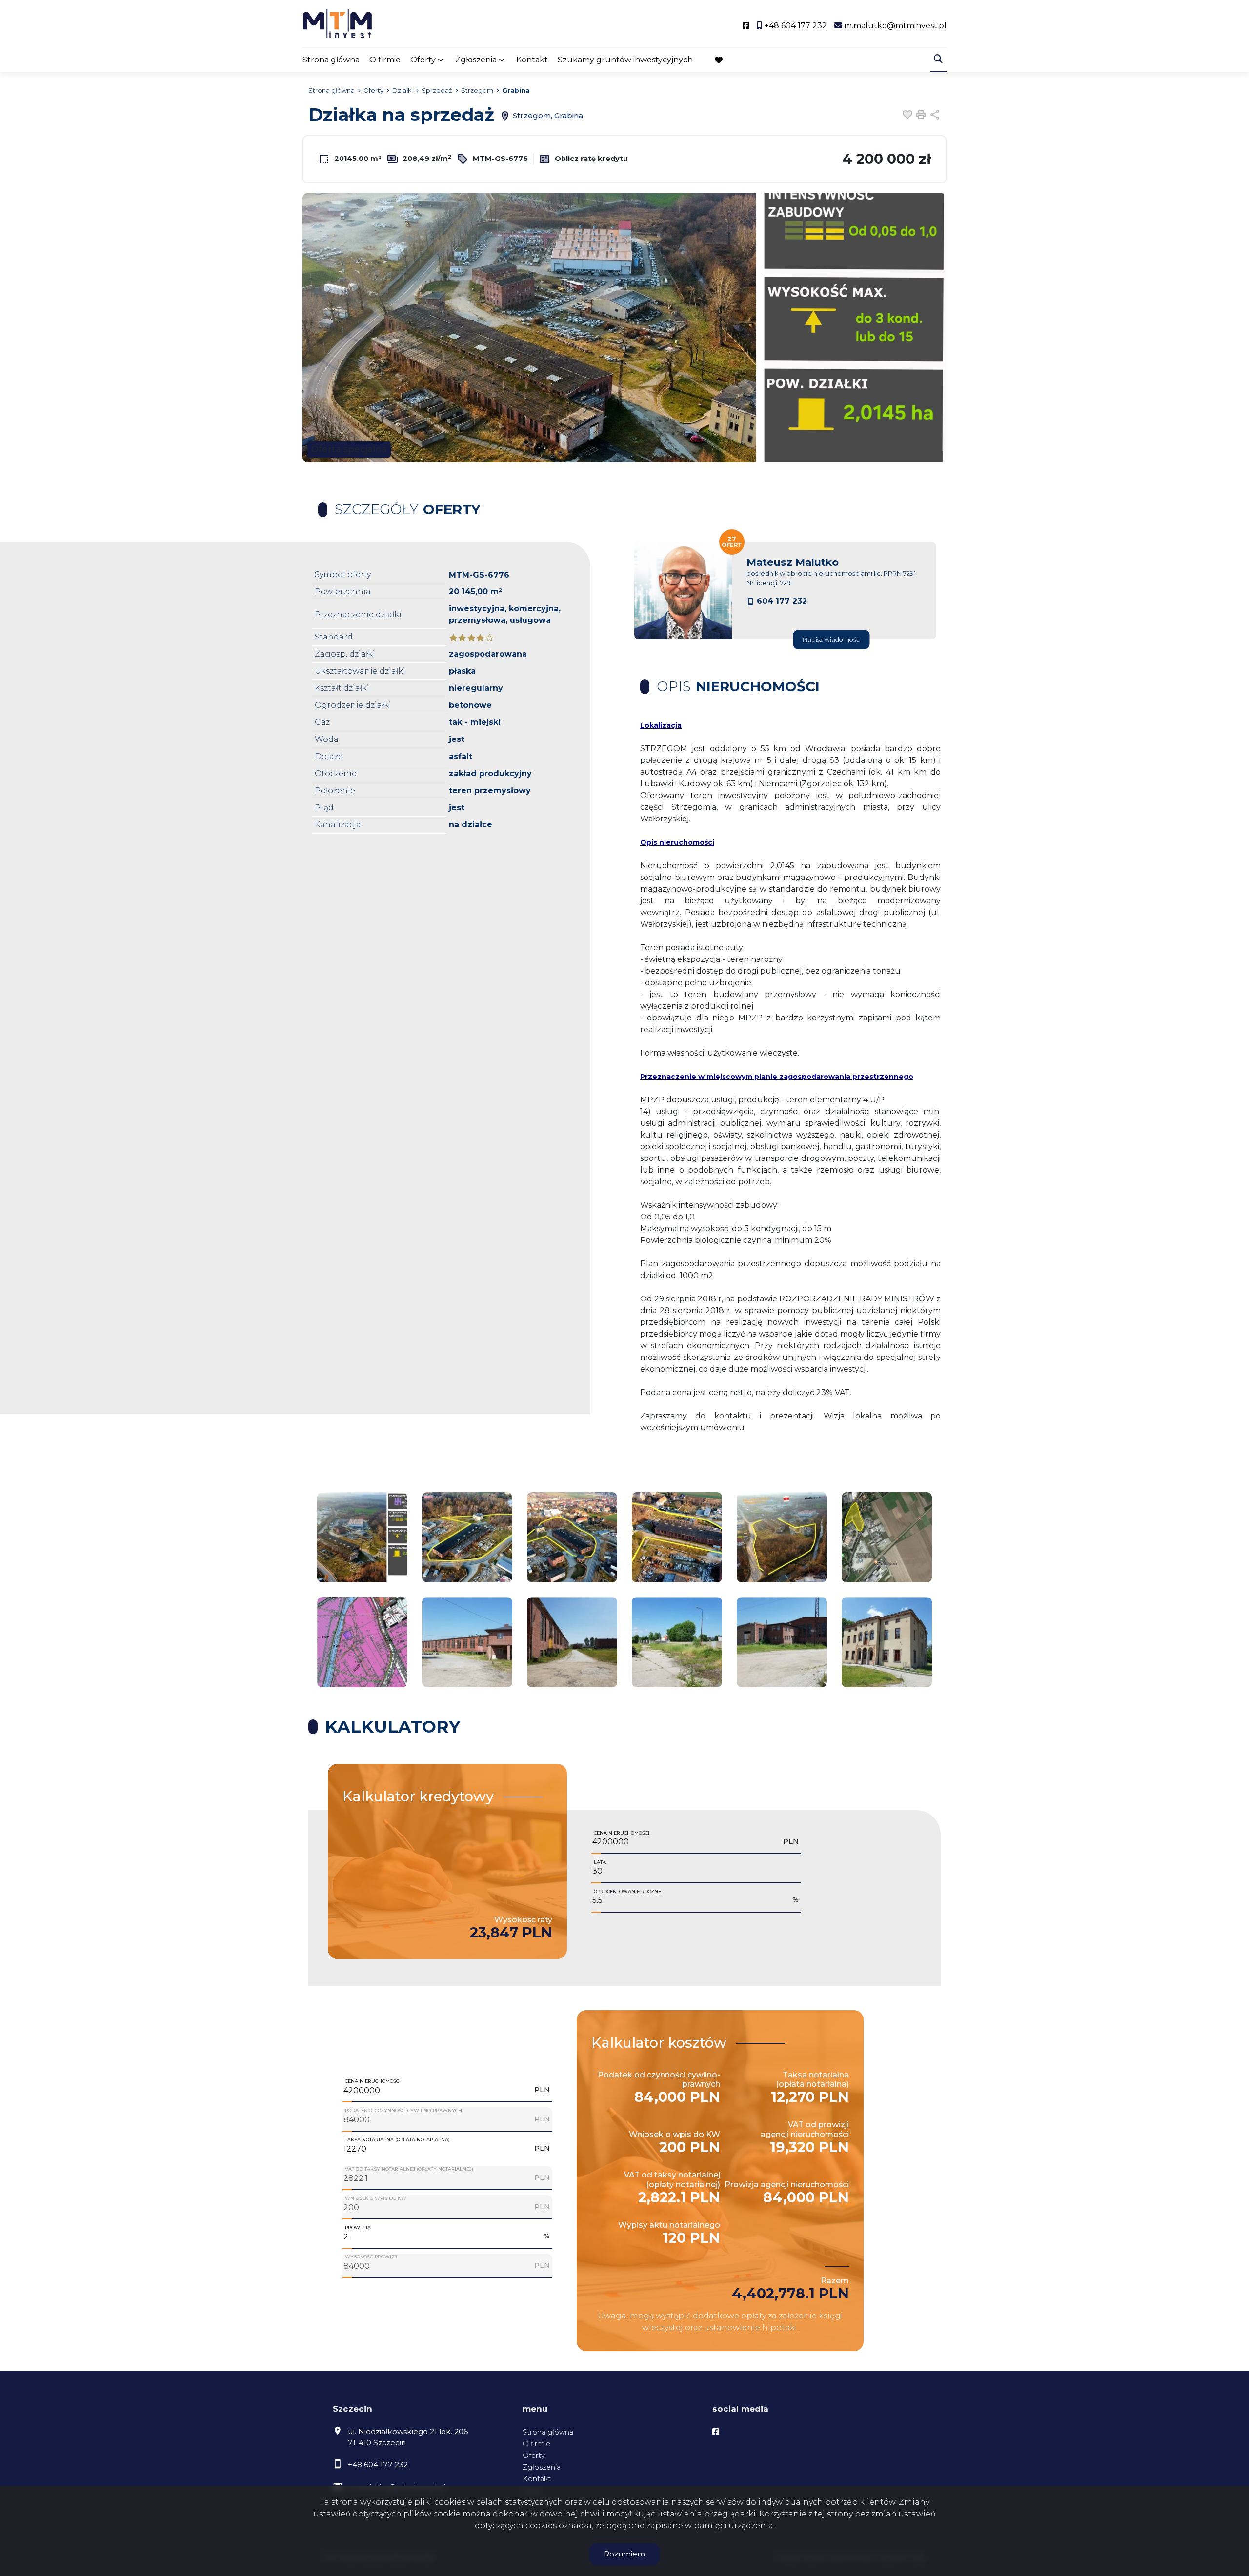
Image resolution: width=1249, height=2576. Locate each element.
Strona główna (331, 60)
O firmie (385, 60)
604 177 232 (782, 601)
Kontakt (532, 60)
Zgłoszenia (542, 2467)
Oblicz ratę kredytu (590, 159)
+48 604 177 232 (378, 2465)
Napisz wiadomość (831, 640)
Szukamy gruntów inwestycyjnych (625, 60)
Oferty (423, 60)
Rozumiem (624, 2554)
